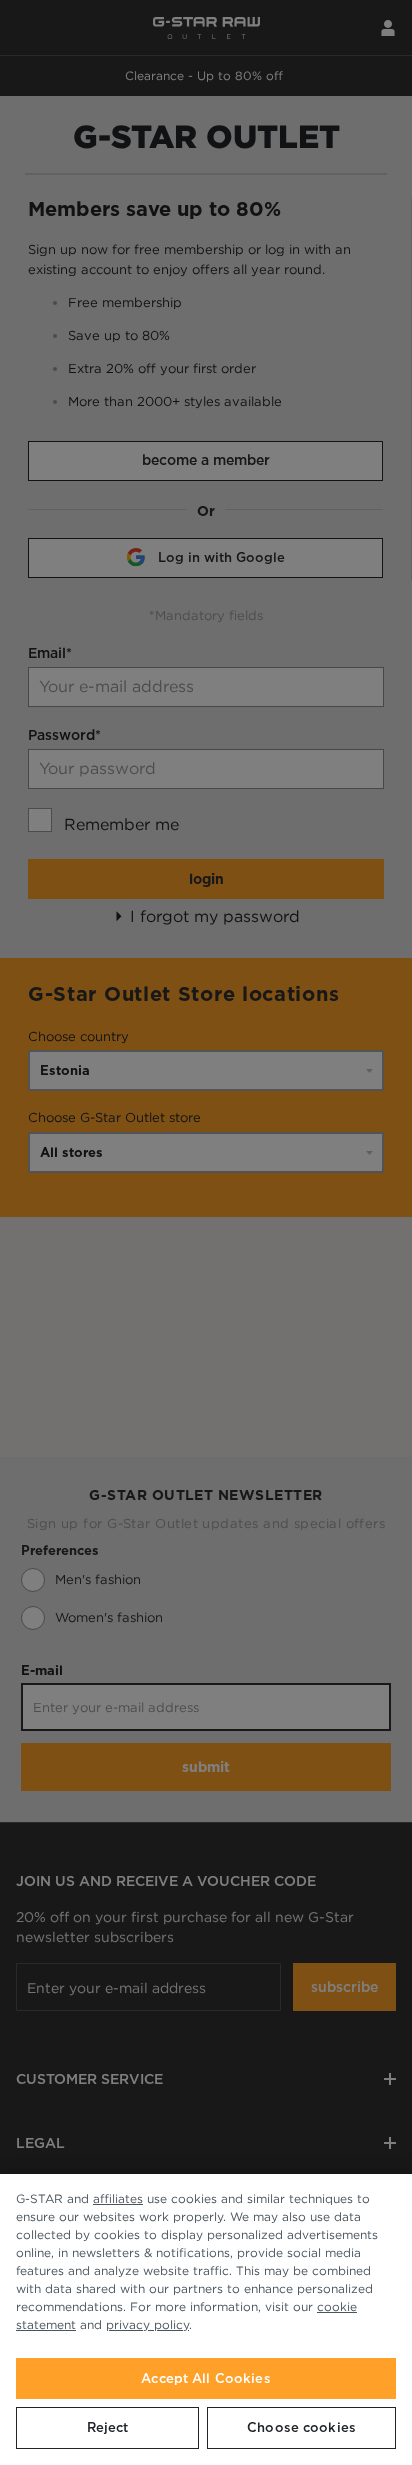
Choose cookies (301, 2427)
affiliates (118, 2198)
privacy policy (147, 2324)
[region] (206, 2319)
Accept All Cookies (205, 2378)
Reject (108, 2427)
